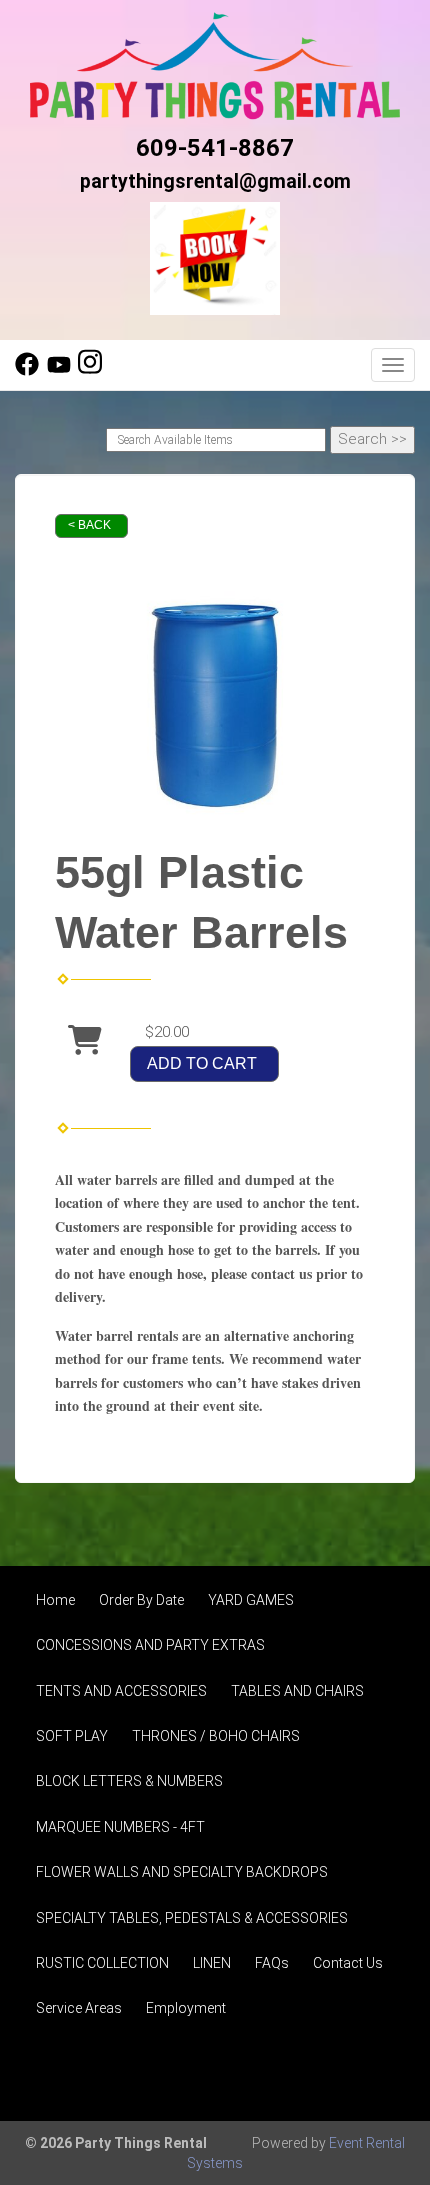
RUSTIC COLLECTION (102, 1963)
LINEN (212, 1963)
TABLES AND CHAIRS (297, 1691)
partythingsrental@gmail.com (215, 181)
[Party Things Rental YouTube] (59, 371)
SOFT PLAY (72, 1736)
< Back (89, 525)
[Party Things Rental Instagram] (90, 371)
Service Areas (79, 2008)
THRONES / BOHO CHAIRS (216, 1736)
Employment (186, 2008)
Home (55, 1600)
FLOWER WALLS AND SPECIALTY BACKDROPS (182, 1872)
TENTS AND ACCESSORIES (121, 1691)
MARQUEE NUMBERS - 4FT (120, 1827)
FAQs (272, 1963)
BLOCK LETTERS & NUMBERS (129, 1781)
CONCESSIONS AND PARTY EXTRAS (150, 1645)
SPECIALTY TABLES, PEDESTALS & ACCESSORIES (192, 1918)
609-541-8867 (215, 148)
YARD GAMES (251, 1600)
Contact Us (348, 1963)
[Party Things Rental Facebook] (27, 371)
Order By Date (141, 1600)
